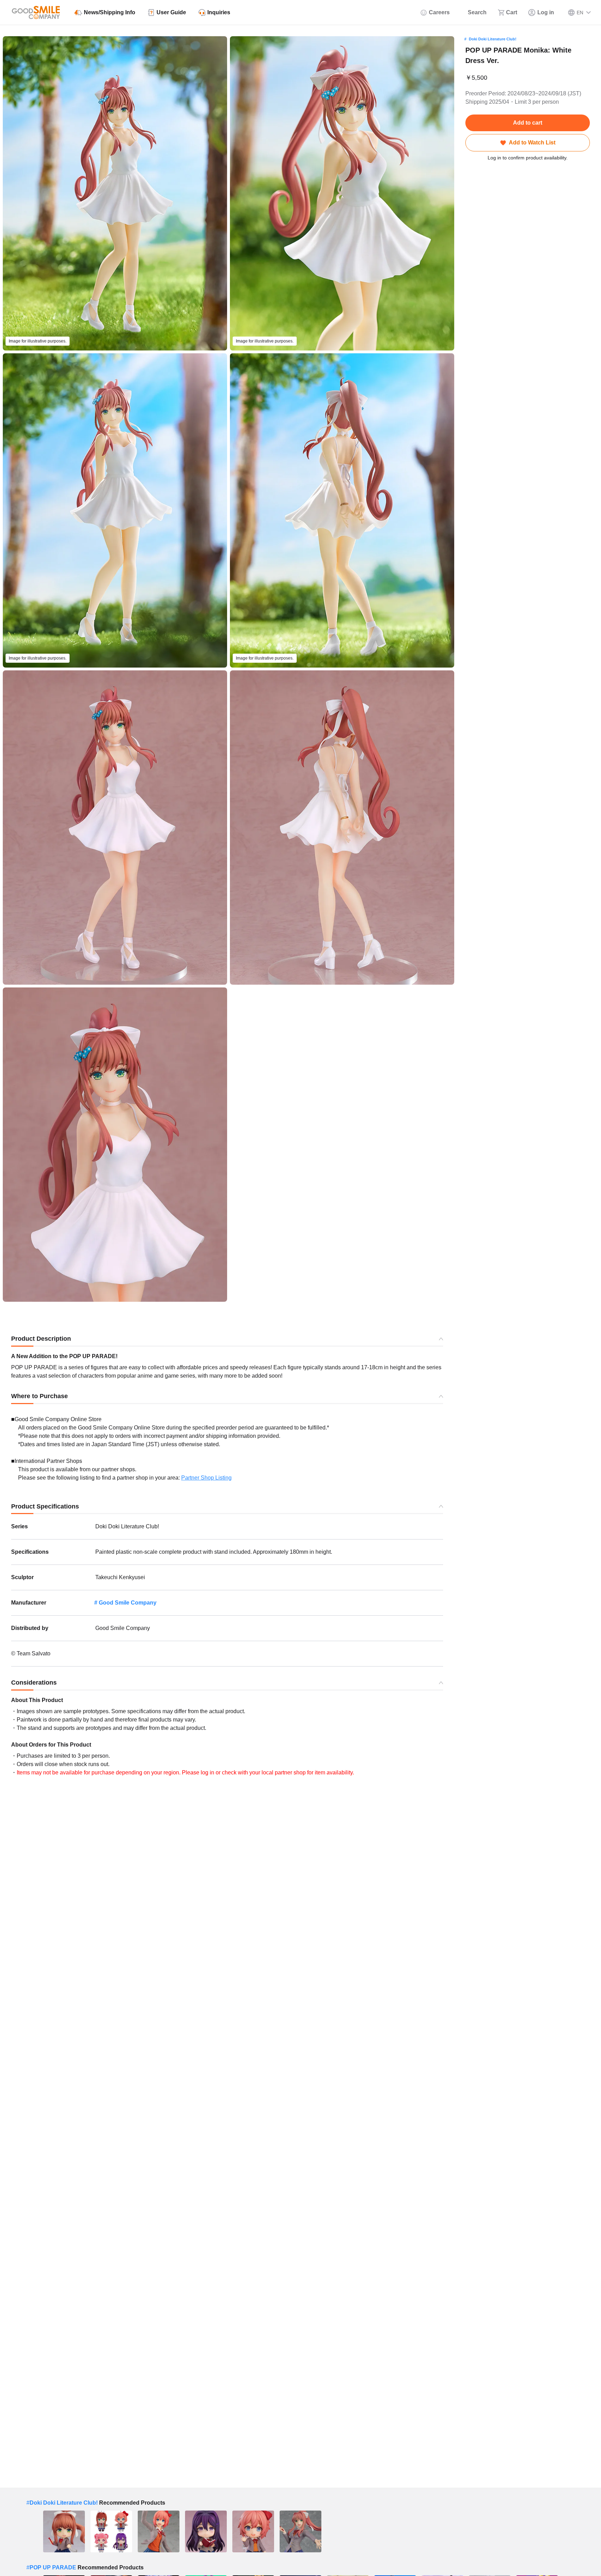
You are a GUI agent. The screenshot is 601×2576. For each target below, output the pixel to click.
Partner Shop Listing (206, 1478)
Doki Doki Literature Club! (493, 39)
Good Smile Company (128, 1603)
